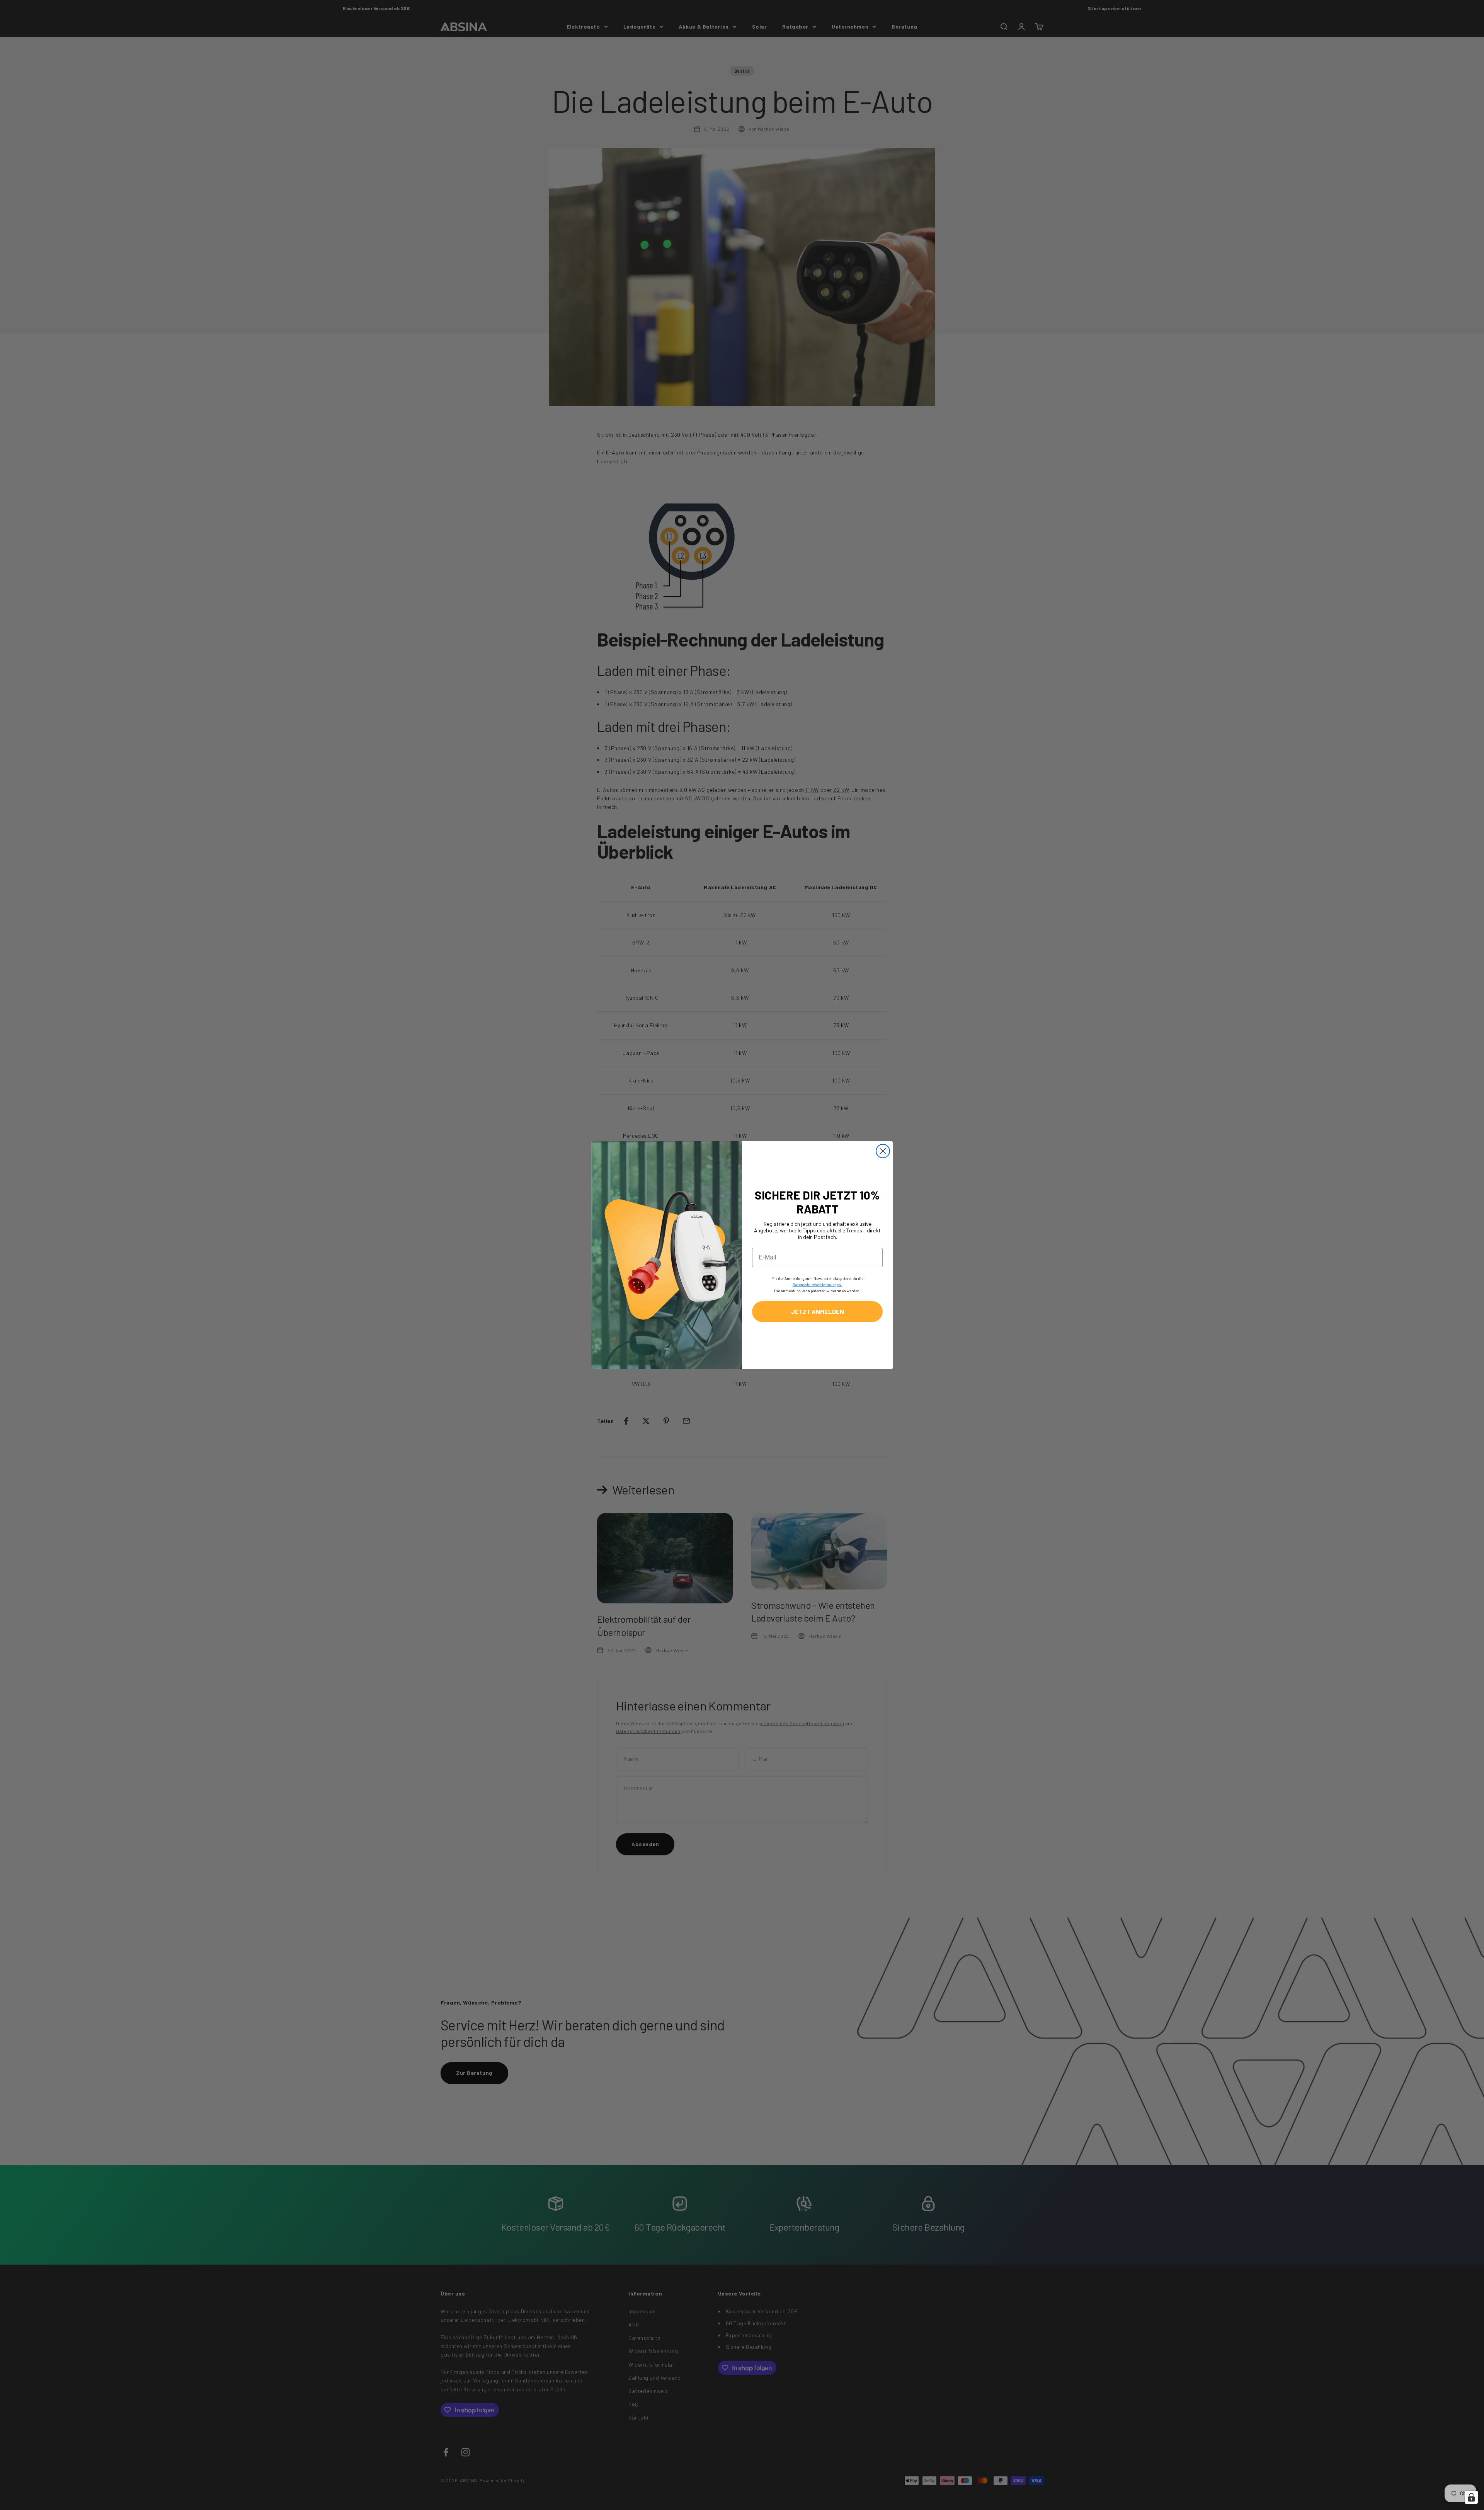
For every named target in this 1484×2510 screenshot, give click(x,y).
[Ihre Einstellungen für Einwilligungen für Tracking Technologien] (1471, 2497)
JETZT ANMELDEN (818, 1311)
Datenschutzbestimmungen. (817, 1285)
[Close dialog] (883, 1151)
